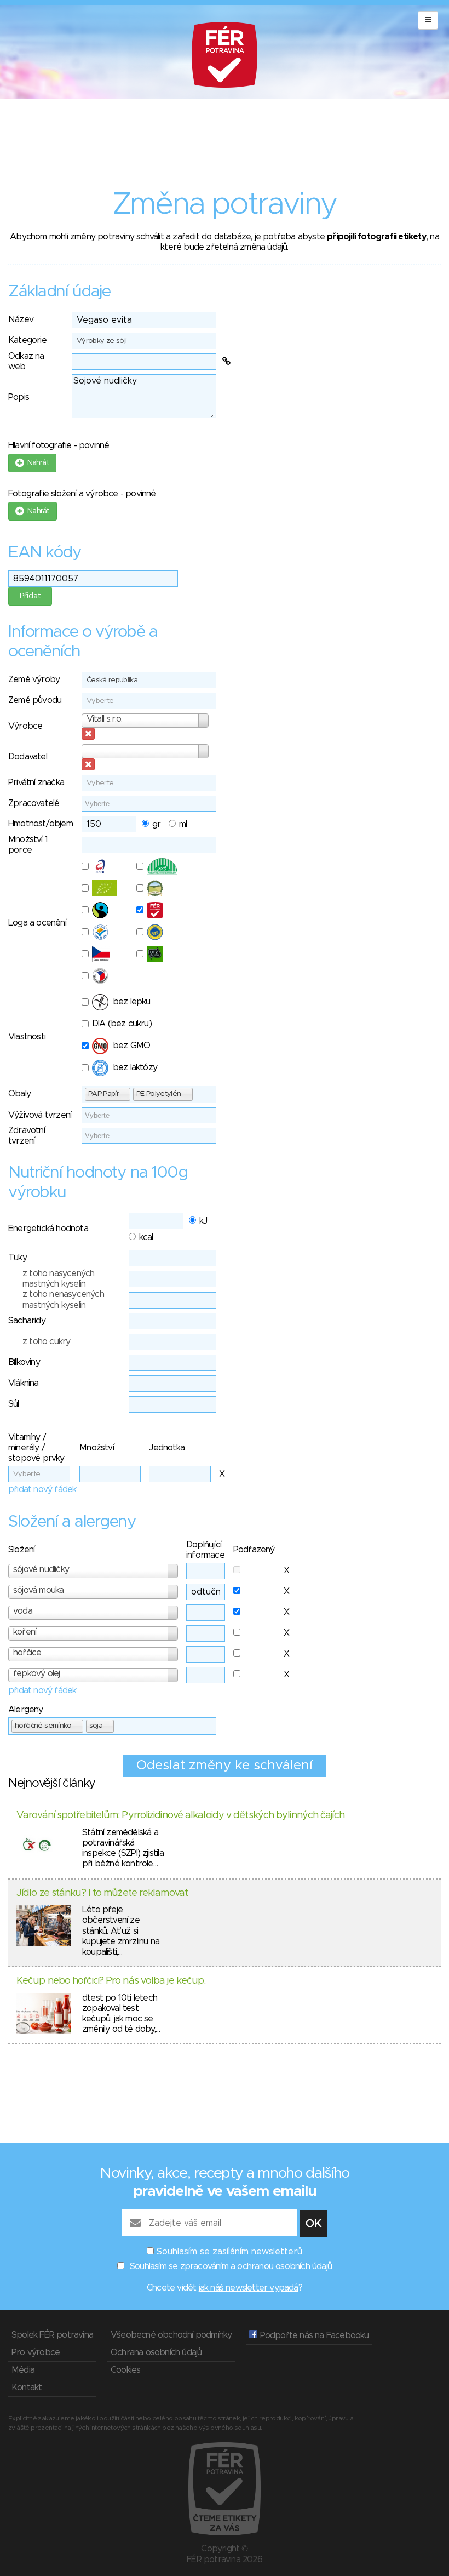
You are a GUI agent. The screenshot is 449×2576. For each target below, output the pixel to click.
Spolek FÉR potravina (52, 2335)
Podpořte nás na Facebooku (313, 2335)
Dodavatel (28, 757)
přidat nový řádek (42, 1489)
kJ (203, 1221)
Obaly (19, 1094)
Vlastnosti (27, 1037)
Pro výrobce (36, 2352)
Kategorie (27, 340)
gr (156, 824)
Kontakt (27, 2387)
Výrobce (25, 726)
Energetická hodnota (48, 1229)
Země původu (35, 700)
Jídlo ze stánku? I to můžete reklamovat (102, 1893)
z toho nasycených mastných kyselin (58, 1279)
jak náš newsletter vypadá (249, 2288)
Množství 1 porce (28, 845)
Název (21, 319)
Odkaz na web (26, 361)
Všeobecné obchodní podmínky (171, 2335)
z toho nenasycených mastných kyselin (63, 1300)
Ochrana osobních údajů (156, 2352)
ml (183, 824)
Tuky (18, 1258)
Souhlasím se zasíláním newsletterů (229, 2252)
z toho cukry (46, 1341)
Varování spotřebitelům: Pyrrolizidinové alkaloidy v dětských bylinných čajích (180, 1815)
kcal (146, 1237)
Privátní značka (36, 782)
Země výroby (34, 679)
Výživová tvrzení (40, 1115)
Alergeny (26, 1710)
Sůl (14, 1404)
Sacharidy (27, 1321)
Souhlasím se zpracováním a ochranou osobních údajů (231, 2266)
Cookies (125, 2370)
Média (23, 2370)
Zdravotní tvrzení (27, 1136)
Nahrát (36, 463)
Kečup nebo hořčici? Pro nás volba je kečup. (111, 1981)
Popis (19, 397)
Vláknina (24, 1383)
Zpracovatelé (34, 803)
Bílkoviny (24, 1362)
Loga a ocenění (37, 923)
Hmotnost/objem (41, 824)
